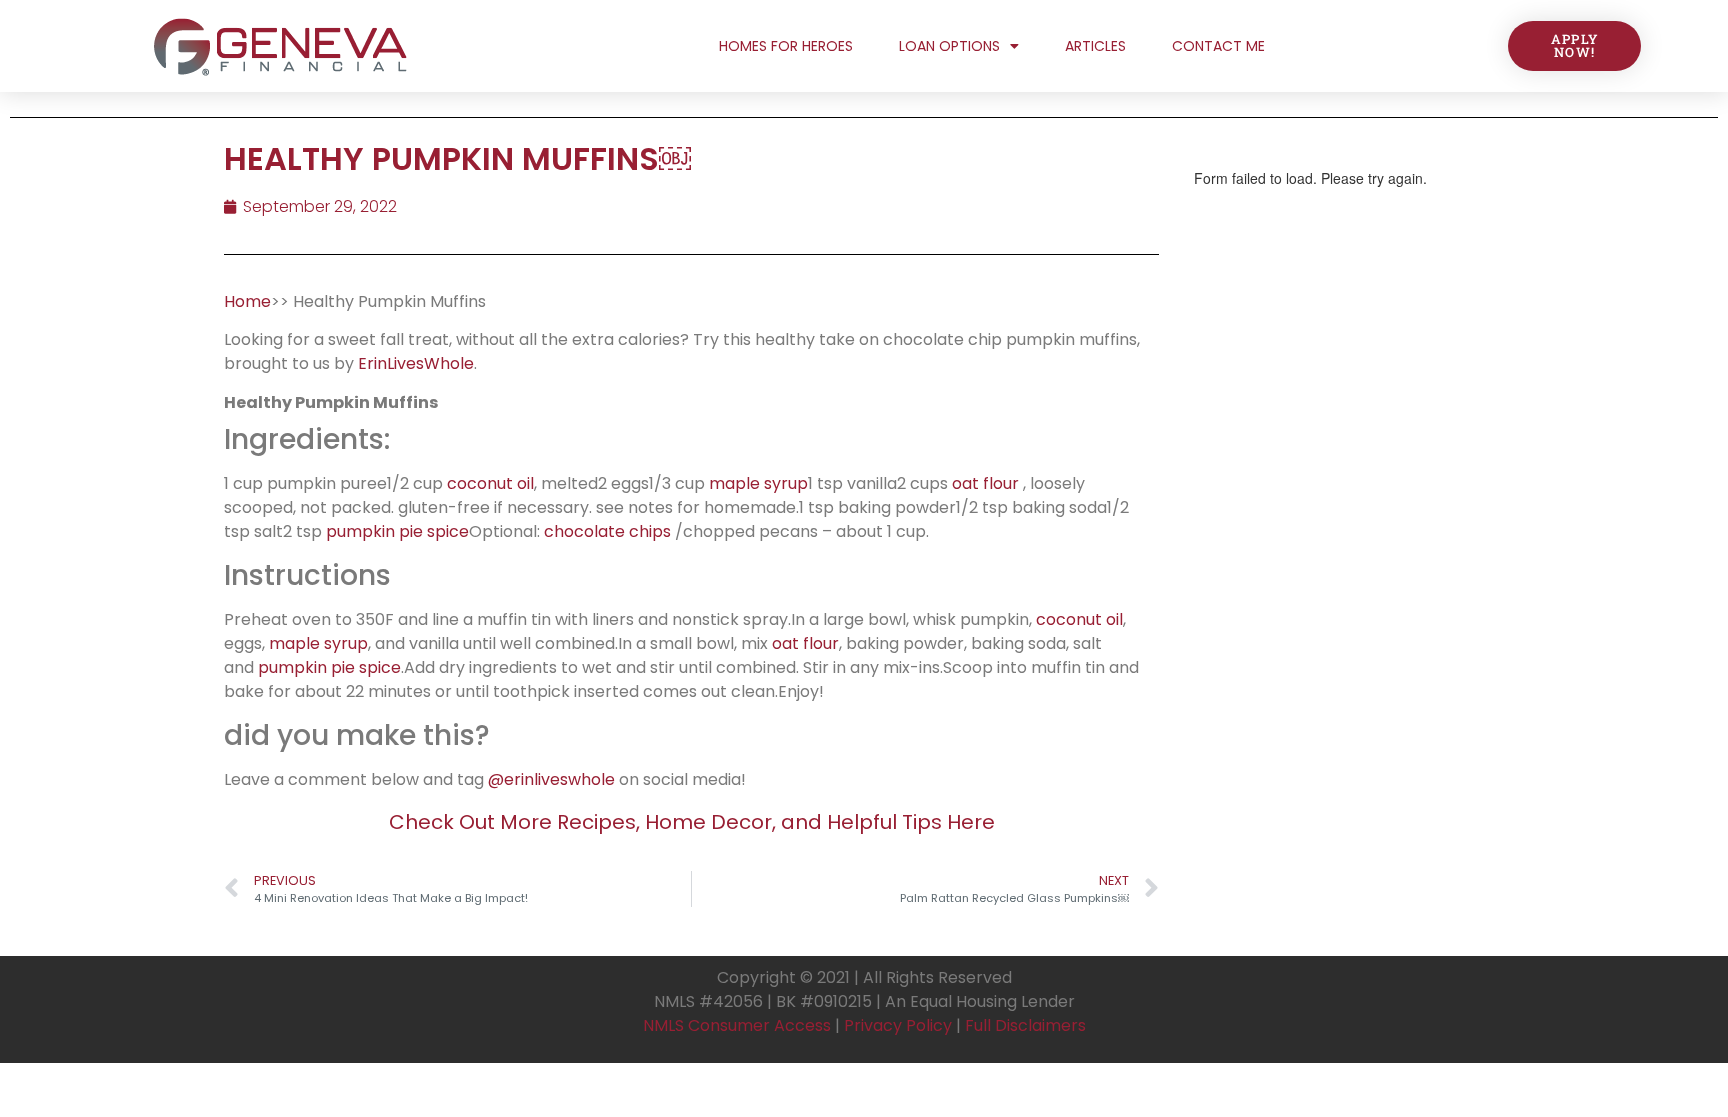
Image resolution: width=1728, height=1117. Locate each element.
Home (247, 301)
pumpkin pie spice (397, 531)
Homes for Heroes (786, 46)
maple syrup (758, 483)
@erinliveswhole (551, 779)
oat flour (985, 483)
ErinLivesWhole (416, 363)
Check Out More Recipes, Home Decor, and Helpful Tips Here (692, 822)
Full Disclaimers (1025, 1025)
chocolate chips (607, 531)
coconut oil (490, 483)
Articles (1095, 46)
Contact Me (1218, 46)
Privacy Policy (898, 1025)
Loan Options (949, 46)
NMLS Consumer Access (737, 1025)
